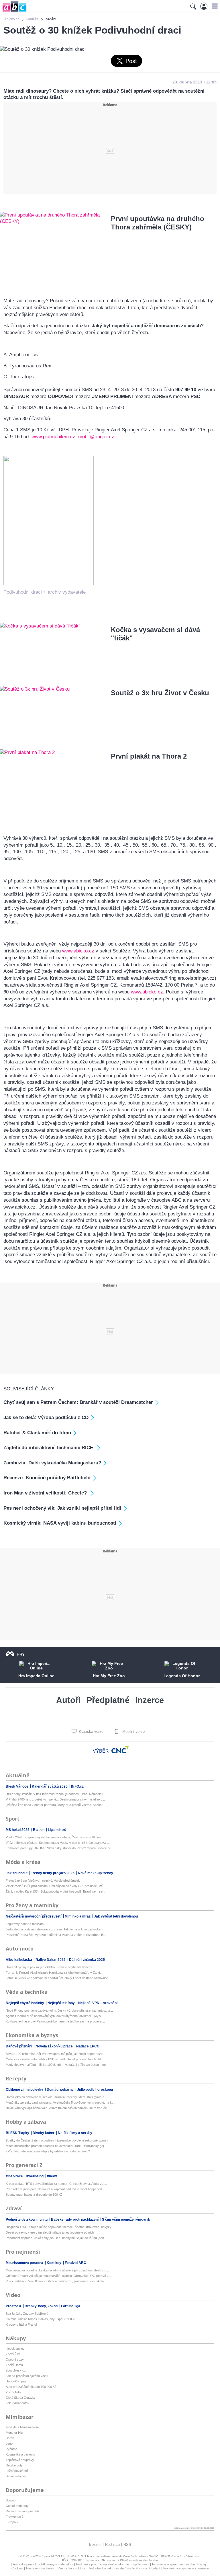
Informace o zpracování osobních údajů (180, 2564)
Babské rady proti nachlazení (75, 2220)
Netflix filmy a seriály (75, 2133)
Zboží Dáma (14, 2365)
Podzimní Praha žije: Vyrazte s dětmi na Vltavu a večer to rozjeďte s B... (56, 1935)
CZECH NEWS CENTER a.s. (75, 2556)
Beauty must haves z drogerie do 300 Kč (34, 2195)
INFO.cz (77, 1786)
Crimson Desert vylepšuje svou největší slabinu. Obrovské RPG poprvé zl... (59, 2276)
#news (52, 2176)
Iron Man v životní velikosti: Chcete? (46, 1493)
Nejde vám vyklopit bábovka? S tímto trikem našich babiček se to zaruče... (58, 2108)
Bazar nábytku (16, 2476)
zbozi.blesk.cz (16, 2370)
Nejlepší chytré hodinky (25, 2003)
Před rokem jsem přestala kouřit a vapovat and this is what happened (54, 2189)
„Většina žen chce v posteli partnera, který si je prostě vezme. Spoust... (55, 1805)
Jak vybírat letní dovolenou (116, 1916)
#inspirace (15, 2176)
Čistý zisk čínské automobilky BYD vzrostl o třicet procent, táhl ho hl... (54, 2059)
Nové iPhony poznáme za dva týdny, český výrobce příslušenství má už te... (59, 2010)
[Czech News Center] (120, 1750)
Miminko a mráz (78, 1916)
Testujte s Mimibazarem (22, 2427)
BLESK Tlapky (18, 2133)
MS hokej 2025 (18, 1830)
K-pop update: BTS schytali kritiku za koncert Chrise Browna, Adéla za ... (56, 2184)
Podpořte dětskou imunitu (27, 2220)
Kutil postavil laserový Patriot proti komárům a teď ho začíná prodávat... (55, 2021)
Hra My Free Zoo (109, 1676)
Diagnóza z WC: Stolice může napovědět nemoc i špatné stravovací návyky (59, 2227)
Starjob (11, 2500)
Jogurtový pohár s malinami (25, 1924)
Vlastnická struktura (71, 2568)
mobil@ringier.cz (96, 437)
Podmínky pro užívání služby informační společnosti (113, 2564)
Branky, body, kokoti (42, 2306)
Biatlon (39, 1830)
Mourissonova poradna (25, 2263)
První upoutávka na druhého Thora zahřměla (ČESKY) (158, 223)
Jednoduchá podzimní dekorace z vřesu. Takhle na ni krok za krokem (54, 1929)
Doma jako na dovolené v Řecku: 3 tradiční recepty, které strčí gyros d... (56, 2097)
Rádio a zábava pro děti (22, 2511)
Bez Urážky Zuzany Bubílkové (27, 2314)
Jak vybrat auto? (17, 2403)
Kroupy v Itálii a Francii (21, 2324)
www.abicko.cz (78, 951)
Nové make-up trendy (96, 1873)
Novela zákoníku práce (55, 2046)
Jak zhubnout (17, 1873)
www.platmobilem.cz (53, 437)
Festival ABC (75, 2263)
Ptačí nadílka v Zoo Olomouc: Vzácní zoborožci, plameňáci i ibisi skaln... (56, 2281)
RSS (127, 2545)
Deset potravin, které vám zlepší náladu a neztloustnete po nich (50, 2232)
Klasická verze (91, 1732)
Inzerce (150, 1700)
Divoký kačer (44, 2133)
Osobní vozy (15, 2359)
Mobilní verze (133, 1732)
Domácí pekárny (61, 2090)
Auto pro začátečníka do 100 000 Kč (31, 2387)
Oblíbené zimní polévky (25, 2090)
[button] (214, 6)
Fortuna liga (71, 2306)
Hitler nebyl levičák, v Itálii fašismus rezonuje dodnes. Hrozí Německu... (55, 1794)
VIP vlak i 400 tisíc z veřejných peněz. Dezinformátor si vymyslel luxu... (55, 1799)
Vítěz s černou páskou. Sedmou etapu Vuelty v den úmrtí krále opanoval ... (58, 1843)
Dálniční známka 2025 (87, 1960)
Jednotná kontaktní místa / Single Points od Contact (124, 2568)
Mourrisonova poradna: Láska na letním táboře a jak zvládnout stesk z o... (57, 2270)
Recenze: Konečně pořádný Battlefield (47, 1478)
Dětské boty (14, 2465)
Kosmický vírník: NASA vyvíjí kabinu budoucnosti (60, 1523)
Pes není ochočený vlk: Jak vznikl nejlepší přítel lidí (62, 1508)
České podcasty (17, 2506)
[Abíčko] (13, 11)
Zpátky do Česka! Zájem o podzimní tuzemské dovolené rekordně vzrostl (57, 2140)
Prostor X (14, 2306)
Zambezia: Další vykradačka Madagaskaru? (52, 1463)
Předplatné (108, 1700)
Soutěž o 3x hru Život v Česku (160, 693)
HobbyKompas (16, 2381)
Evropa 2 (12, 2522)
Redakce (112, 2545)
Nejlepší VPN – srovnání (98, 2003)
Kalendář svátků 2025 (50, 1786)
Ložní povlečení (17, 2471)
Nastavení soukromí (40, 2568)
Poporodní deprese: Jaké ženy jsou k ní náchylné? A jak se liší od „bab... (56, 2238)
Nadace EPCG (88, 2046)
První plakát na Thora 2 (149, 756)
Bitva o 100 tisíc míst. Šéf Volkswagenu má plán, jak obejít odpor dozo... (55, 2054)
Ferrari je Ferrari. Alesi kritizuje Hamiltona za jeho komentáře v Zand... (54, 1973)
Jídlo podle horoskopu (95, 2090)
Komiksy (54, 2263)
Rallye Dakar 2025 (51, 1960)
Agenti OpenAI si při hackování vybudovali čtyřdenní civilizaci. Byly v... (55, 2016)
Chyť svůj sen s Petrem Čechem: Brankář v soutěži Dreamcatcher (78, 1402)
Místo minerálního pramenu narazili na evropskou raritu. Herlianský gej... (56, 2146)
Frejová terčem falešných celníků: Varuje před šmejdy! (44, 1881)
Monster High (15, 2433)
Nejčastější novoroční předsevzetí (34, 1916)
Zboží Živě (13, 2354)
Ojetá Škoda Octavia (20, 2398)
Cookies (17, 2568)
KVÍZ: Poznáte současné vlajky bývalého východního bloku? (48, 2151)
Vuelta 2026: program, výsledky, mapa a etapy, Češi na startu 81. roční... (56, 1837)
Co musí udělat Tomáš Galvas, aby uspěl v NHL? (40, 2319)
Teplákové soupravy (20, 2460)
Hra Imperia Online (36, 1676)
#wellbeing (35, 2176)
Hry (21, 1654)
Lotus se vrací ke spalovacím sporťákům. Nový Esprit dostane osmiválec (57, 1978)
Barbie (10, 2438)
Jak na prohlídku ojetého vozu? (27, 2376)
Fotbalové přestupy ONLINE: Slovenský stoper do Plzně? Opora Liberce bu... (60, 1848)
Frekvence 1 (15, 2517)
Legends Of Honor (182, 1676)
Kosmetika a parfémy (20, 2454)
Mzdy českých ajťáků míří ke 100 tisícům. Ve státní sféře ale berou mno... (57, 2065)
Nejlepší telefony (62, 2003)
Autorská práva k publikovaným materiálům (43, 2564)
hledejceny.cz (15, 2349)
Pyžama (11, 2449)
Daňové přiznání (19, 2046)
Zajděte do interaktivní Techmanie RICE (49, 1448)
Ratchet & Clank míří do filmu (37, 1433)
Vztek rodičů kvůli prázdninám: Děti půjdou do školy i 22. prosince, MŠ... (56, 1886)
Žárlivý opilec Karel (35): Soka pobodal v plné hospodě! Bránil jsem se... (55, 1891)
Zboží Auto (13, 2392)
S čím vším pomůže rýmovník (126, 2220)
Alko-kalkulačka (19, 1960)
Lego (9, 2444)
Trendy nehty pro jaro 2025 (53, 1873)
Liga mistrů (57, 1830)
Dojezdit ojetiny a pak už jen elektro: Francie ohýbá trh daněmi (49, 1967)
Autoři (68, 1700)
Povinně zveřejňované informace (186, 2568)
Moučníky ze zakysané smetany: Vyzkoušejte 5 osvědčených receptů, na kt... (60, 2103)
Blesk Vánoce (17, 1786)
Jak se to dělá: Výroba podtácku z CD (46, 1417)
